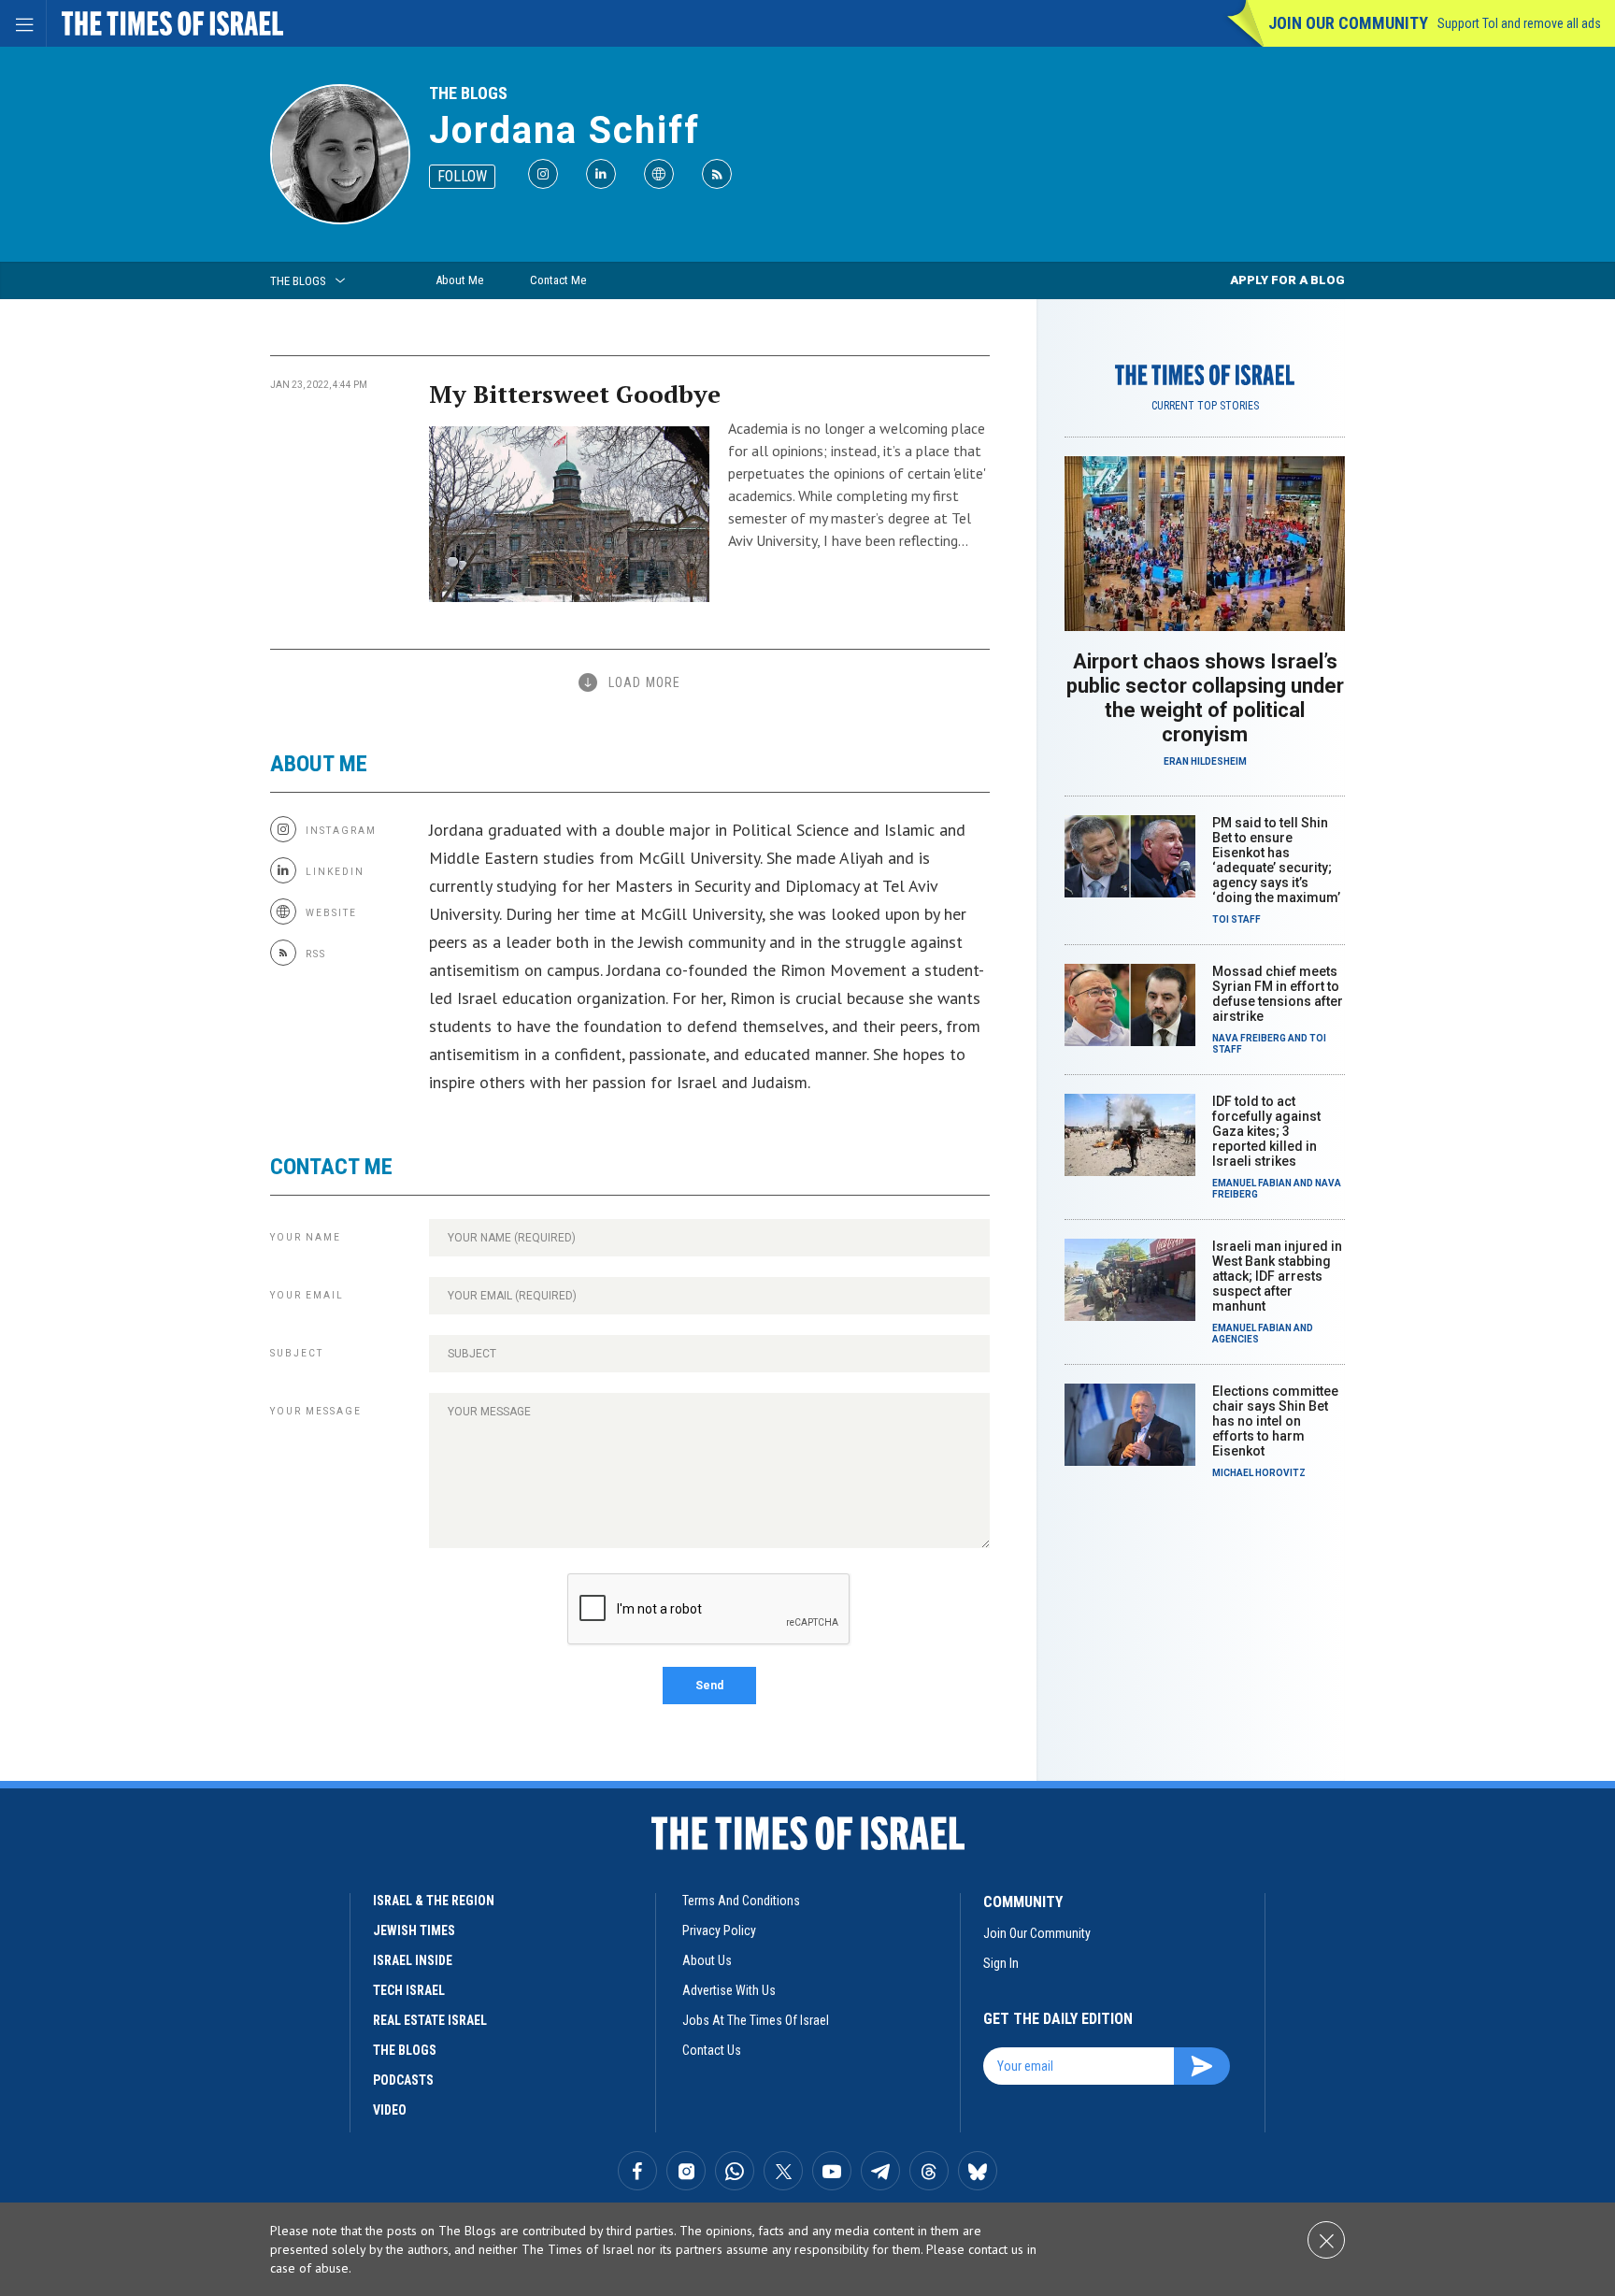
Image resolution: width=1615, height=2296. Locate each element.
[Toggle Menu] (23, 23)
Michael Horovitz (1259, 1473)
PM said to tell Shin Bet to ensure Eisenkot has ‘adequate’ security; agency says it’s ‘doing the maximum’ (1276, 860)
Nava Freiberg (1249, 1038)
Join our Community (1348, 23)
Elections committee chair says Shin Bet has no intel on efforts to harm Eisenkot (1275, 1421)
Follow (462, 176)
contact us (712, 2050)
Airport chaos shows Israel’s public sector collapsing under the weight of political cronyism (1205, 698)
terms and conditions (741, 1901)
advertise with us (729, 1990)
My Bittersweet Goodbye (575, 394)
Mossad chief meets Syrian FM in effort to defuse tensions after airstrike (1278, 994)
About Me (459, 280)
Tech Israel (409, 1990)
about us (707, 1960)
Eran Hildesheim (1205, 761)
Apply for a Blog (1287, 280)
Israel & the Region (434, 1901)
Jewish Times (414, 1930)
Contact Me (558, 280)
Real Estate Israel (430, 2020)
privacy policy (719, 1930)
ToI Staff (1236, 919)
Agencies (1236, 1339)
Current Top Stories (1205, 406)
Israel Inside (413, 1960)
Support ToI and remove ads (1519, 23)
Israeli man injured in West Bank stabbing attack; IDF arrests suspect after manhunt (1277, 1276)
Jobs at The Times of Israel (756, 2020)
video (390, 2110)
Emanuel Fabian (1252, 1183)
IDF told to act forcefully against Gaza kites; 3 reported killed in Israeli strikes (1266, 1131)
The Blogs (468, 93)
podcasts (403, 2080)
